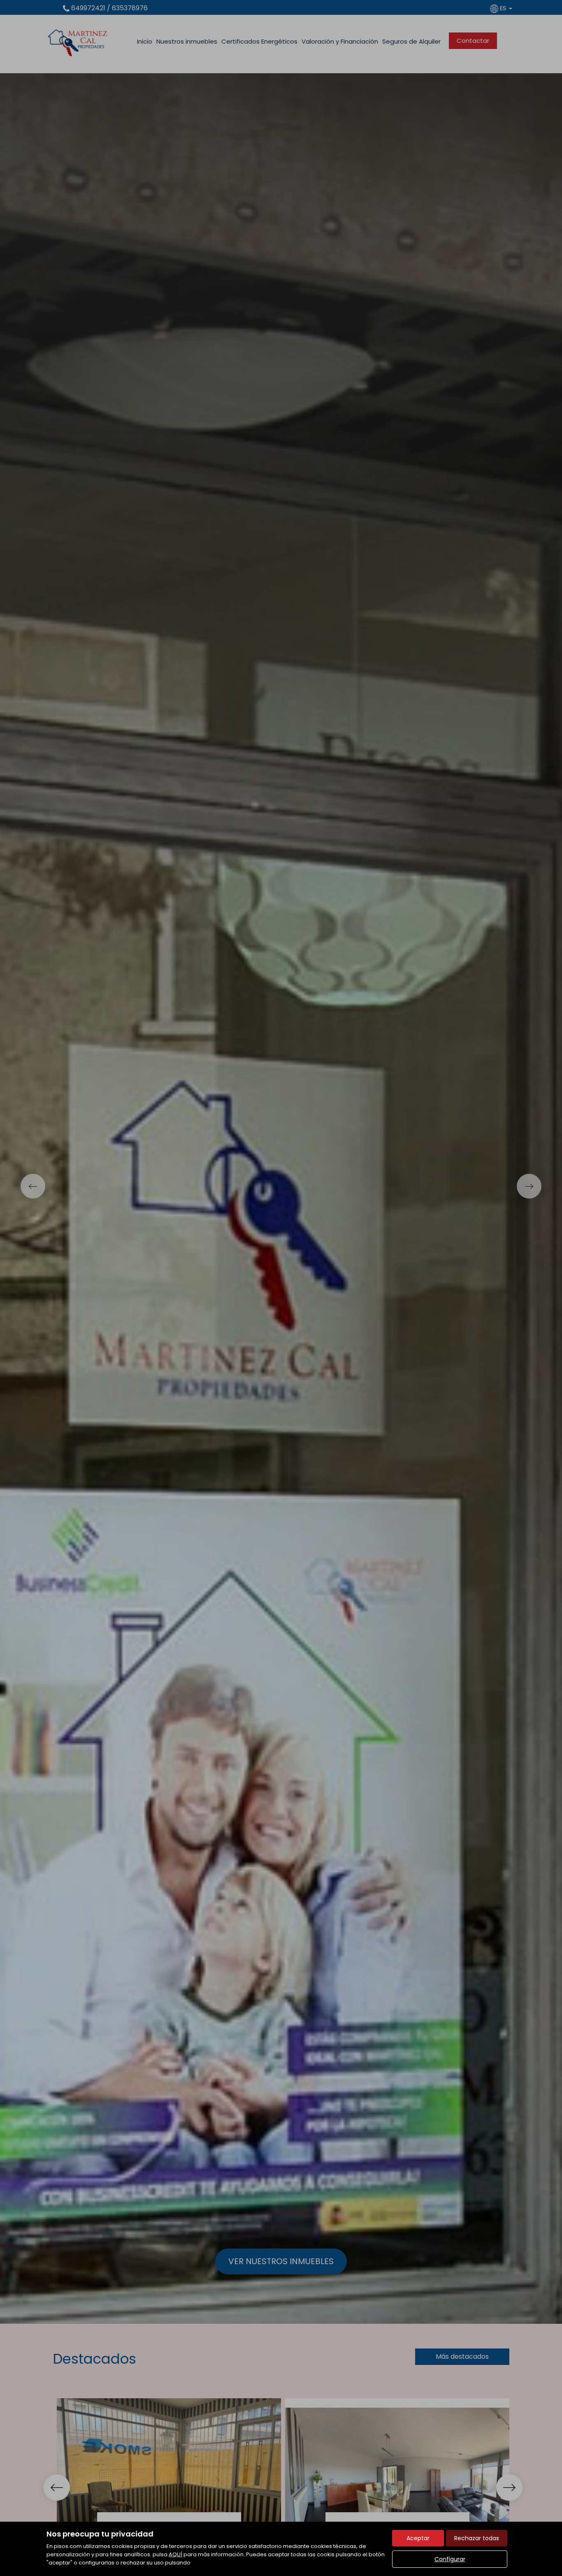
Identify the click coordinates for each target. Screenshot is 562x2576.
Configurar (450, 2559)
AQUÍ (175, 2554)
